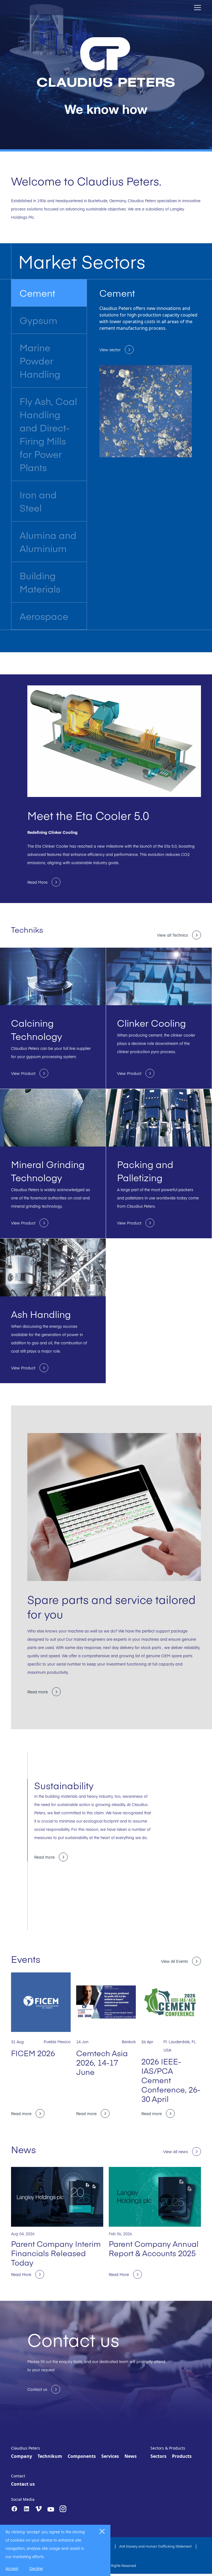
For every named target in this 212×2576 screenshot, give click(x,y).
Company (22, 2456)
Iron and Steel (38, 501)
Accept (12, 2568)
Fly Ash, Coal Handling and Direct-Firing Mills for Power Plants (48, 434)
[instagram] (63, 2509)
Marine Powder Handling (40, 360)
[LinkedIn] (26, 2509)
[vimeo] (39, 2509)
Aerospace (44, 616)
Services (110, 2456)
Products (182, 2456)
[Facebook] (14, 2509)
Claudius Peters (26, 2448)
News (131, 2456)
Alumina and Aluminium (48, 541)
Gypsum (39, 320)
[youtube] (51, 2509)
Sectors (158, 2456)
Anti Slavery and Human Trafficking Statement (156, 2546)
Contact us (23, 2484)
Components (82, 2456)
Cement (37, 293)
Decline (36, 2568)
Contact (18, 2476)
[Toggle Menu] (198, 8)
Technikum (50, 2456)
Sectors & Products (168, 2448)
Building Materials (40, 582)
